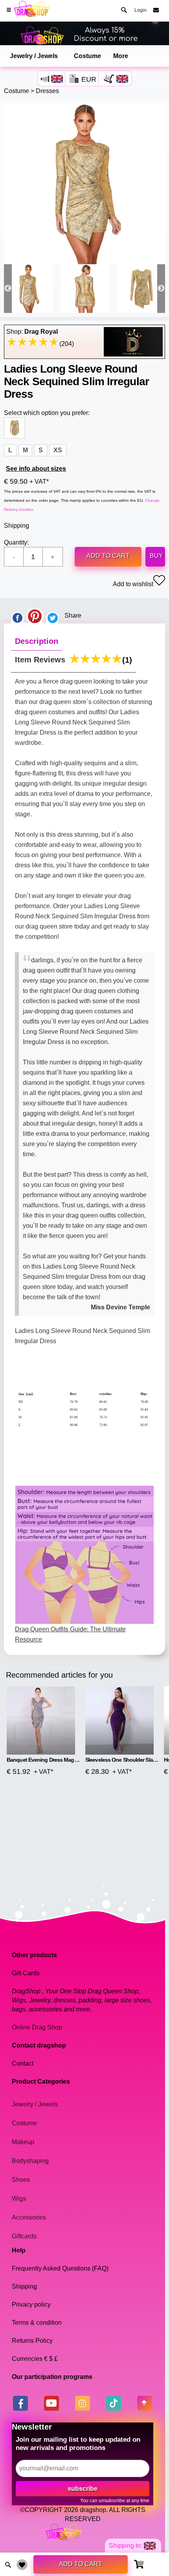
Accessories (29, 2217)
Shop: (32, 332)
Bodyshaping (30, 2161)
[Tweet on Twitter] (53, 616)
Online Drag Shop (37, 2027)
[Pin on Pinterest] (35, 616)
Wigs (19, 2198)
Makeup (23, 2142)
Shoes (21, 2180)
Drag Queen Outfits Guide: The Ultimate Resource (70, 1634)
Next (161, 289)
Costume (87, 56)
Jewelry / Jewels (34, 56)
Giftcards (24, 2236)
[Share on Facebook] (17, 616)
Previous (8, 289)
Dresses (47, 91)
